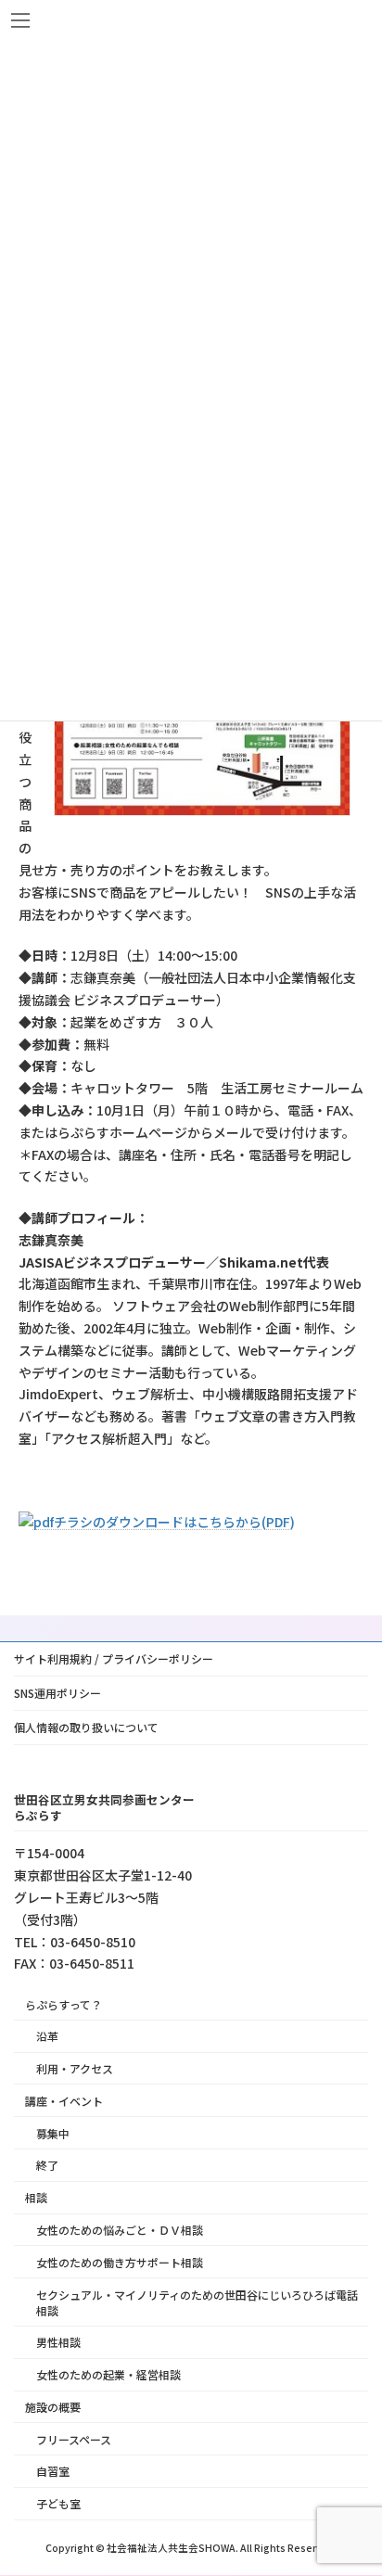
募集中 (53, 2133)
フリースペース (74, 2439)
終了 (47, 2165)
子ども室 (58, 2503)
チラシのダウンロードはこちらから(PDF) (174, 1522)
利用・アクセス (75, 2068)
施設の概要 (53, 2407)
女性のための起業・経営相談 (108, 2374)
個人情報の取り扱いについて (86, 1727)
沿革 (47, 2036)
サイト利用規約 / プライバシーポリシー (114, 1658)
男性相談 (58, 2342)
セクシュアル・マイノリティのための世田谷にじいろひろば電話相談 (197, 2302)
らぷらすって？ (64, 2004)
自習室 (53, 2472)
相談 (36, 2197)
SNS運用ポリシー (57, 1693)
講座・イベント (64, 2101)
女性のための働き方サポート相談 (120, 2262)
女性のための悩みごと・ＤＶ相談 (120, 2230)
